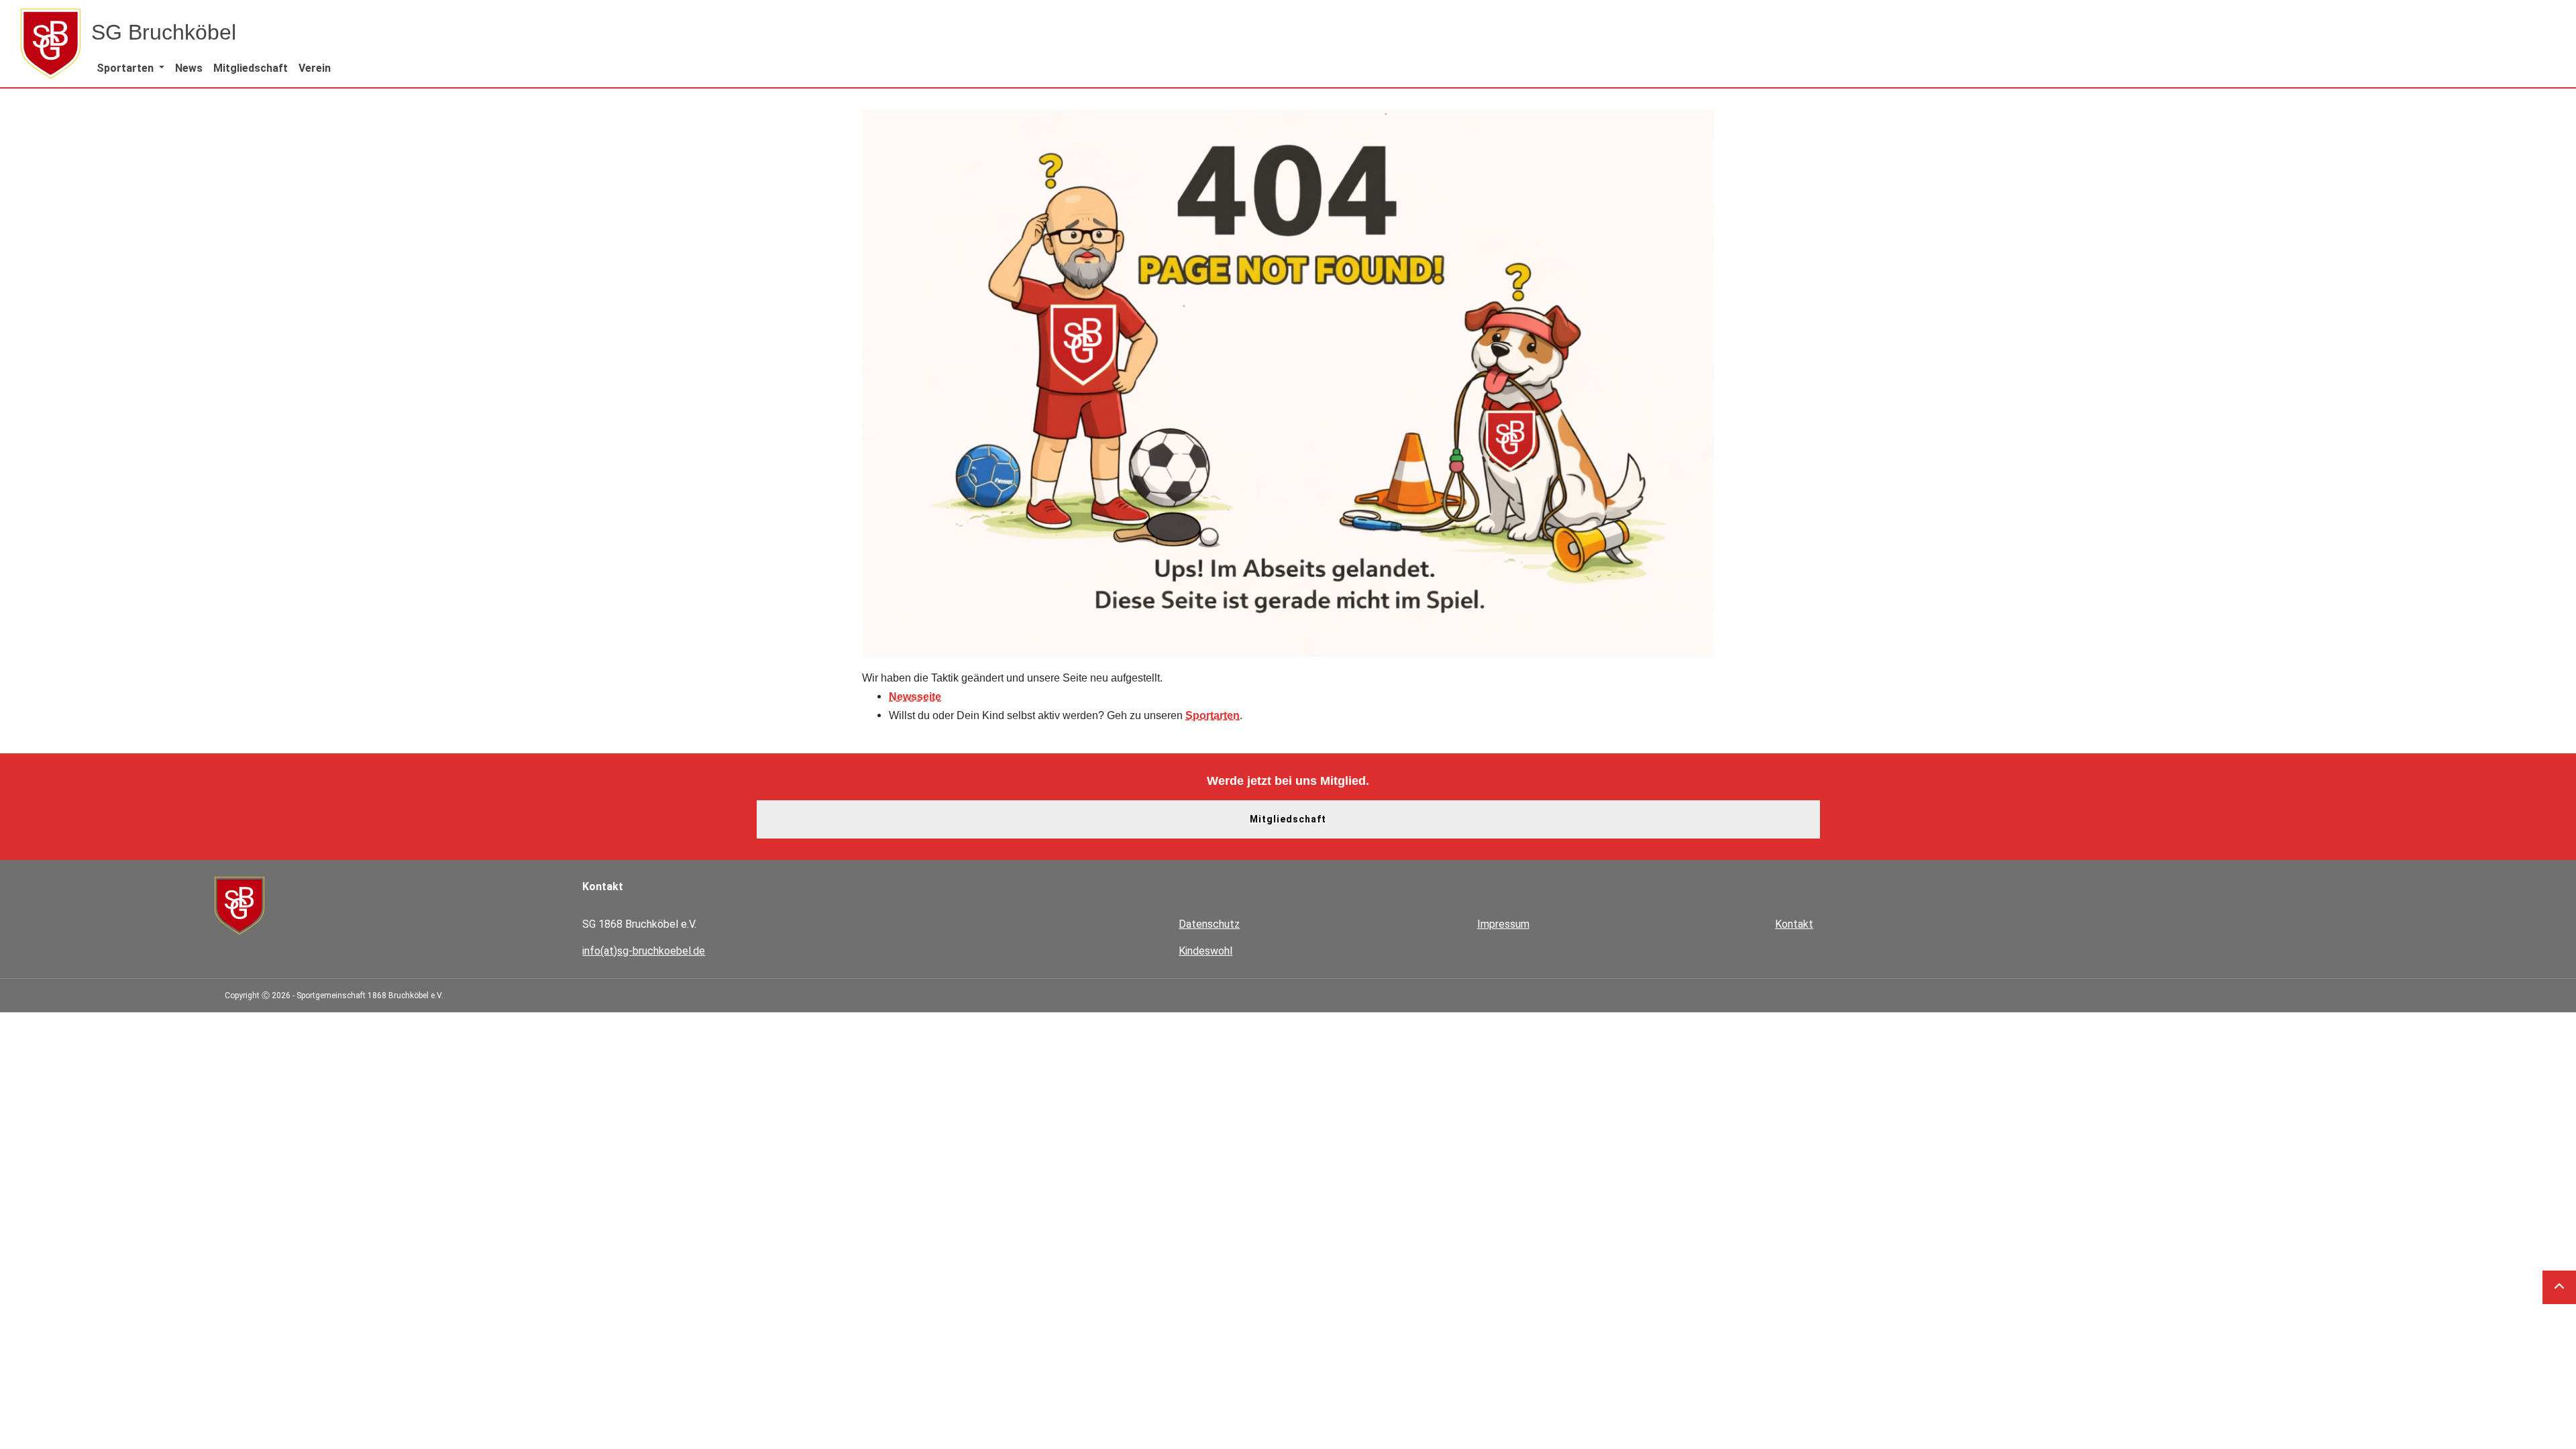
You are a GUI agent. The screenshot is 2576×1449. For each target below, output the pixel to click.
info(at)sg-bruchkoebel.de (644, 951)
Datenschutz (1209, 924)
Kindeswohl (1205, 951)
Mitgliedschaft (1288, 819)
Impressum (1503, 924)
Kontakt (1794, 924)
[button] (130, 68)
